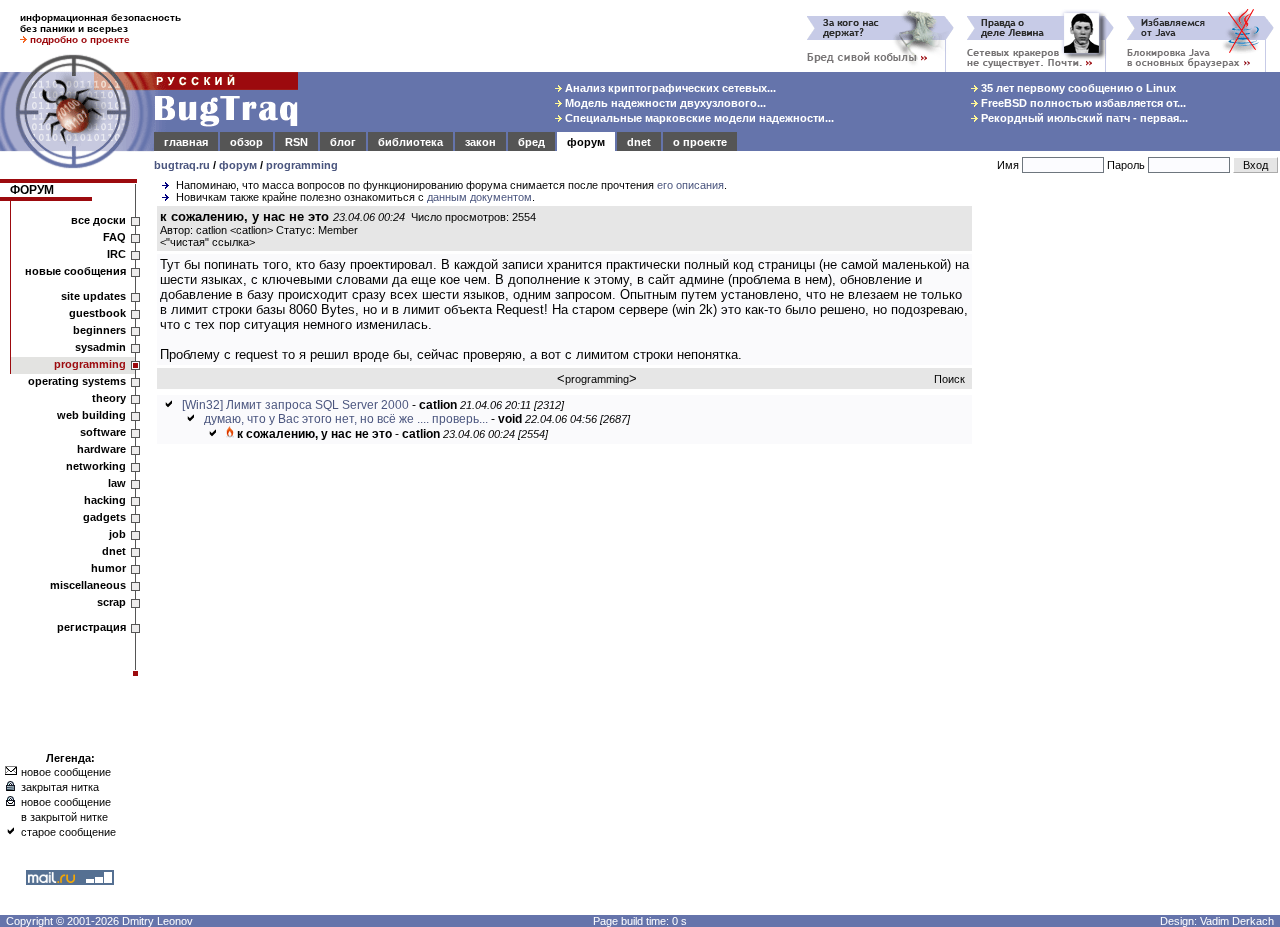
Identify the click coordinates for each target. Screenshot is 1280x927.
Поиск (949, 379)
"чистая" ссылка (207, 242)
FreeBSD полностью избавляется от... (1082, 103)
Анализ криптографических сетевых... (669, 88)
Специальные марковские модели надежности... (698, 118)
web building (91, 415)
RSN (296, 142)
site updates (93, 296)
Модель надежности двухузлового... (664, 103)
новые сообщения (75, 271)
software (103, 432)
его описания (690, 185)
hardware (101, 449)
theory (109, 398)
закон (480, 142)
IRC (116, 254)
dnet (639, 142)
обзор (246, 142)
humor (108, 568)
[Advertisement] (1130, 509)
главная (186, 142)
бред (531, 142)
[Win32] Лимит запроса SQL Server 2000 (295, 405)
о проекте (700, 142)
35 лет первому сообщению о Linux (1077, 88)
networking (96, 466)
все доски (98, 220)
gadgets (104, 517)
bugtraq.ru (182, 165)
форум (586, 142)
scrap (111, 602)
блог (343, 142)
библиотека (410, 142)
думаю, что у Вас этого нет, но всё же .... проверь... (346, 419)
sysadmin (100, 347)
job (117, 534)
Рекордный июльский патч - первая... (1083, 118)
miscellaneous (88, 585)
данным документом (479, 197)
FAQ (114, 237)
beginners (99, 330)
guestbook (97, 313)
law (117, 483)
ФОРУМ (32, 190)
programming (302, 165)
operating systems (77, 381)
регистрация (91, 627)
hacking (105, 500)
